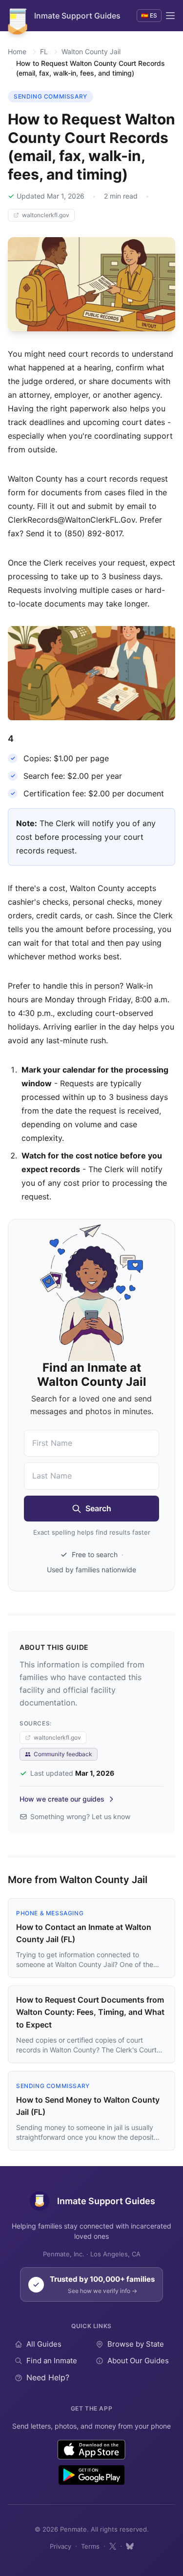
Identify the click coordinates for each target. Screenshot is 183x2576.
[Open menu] (170, 16)
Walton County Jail (91, 51)
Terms (90, 2546)
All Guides (44, 2344)
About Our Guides (138, 2361)
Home (17, 51)
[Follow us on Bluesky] (130, 2546)
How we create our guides (62, 1799)
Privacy (61, 2546)
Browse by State (136, 2344)
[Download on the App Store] (91, 2450)
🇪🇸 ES (149, 15)
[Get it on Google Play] (91, 2475)
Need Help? (48, 2377)
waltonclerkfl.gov (46, 215)
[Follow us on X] (113, 2546)
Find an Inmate (52, 2361)
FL (44, 51)
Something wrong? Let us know (80, 1816)
